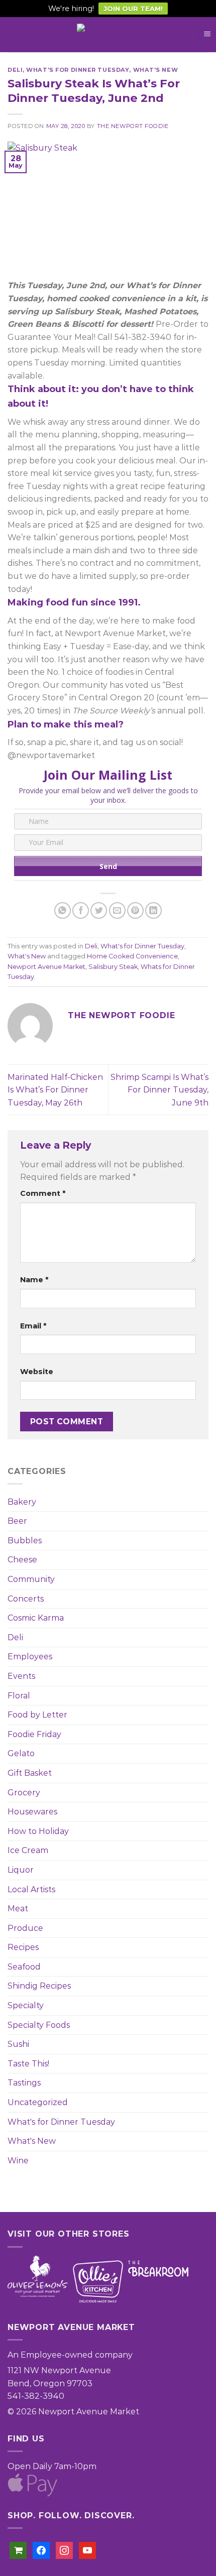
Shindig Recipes (39, 1986)
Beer (17, 1521)
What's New (32, 2141)
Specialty (26, 2005)
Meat (18, 1909)
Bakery (22, 1502)
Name (34, 1280)
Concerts (26, 1599)
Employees (30, 1657)
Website (37, 1372)
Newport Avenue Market (46, 967)
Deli (15, 1637)
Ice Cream (28, 1850)
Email (33, 1326)
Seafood (24, 1967)
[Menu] (207, 35)
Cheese (22, 1560)
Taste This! (28, 2064)
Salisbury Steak (113, 967)
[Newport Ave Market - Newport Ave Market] (108, 35)
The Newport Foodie (133, 126)
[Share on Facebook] (81, 910)
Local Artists (31, 1889)
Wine (18, 2161)
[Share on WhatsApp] (63, 910)
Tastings (24, 2083)
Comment (43, 1193)
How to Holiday (38, 1831)
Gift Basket (30, 1773)
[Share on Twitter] (99, 910)
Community (31, 1579)
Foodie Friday (34, 1734)
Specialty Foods (39, 2025)
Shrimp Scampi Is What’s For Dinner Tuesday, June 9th (159, 1090)
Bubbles (25, 1541)
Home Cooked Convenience (132, 956)
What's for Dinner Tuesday (61, 2122)
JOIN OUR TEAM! (133, 9)
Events (21, 1676)
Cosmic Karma (36, 1618)
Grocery (24, 1793)
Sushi (18, 2044)
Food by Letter (37, 1715)
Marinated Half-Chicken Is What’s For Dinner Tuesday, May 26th (55, 1090)
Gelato (21, 1753)
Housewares (32, 1812)
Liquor (21, 1870)
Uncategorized (38, 2102)
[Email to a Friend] (117, 910)
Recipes (23, 1947)
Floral (19, 1696)
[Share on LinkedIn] (153, 910)
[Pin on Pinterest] (135, 910)
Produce (25, 1928)
